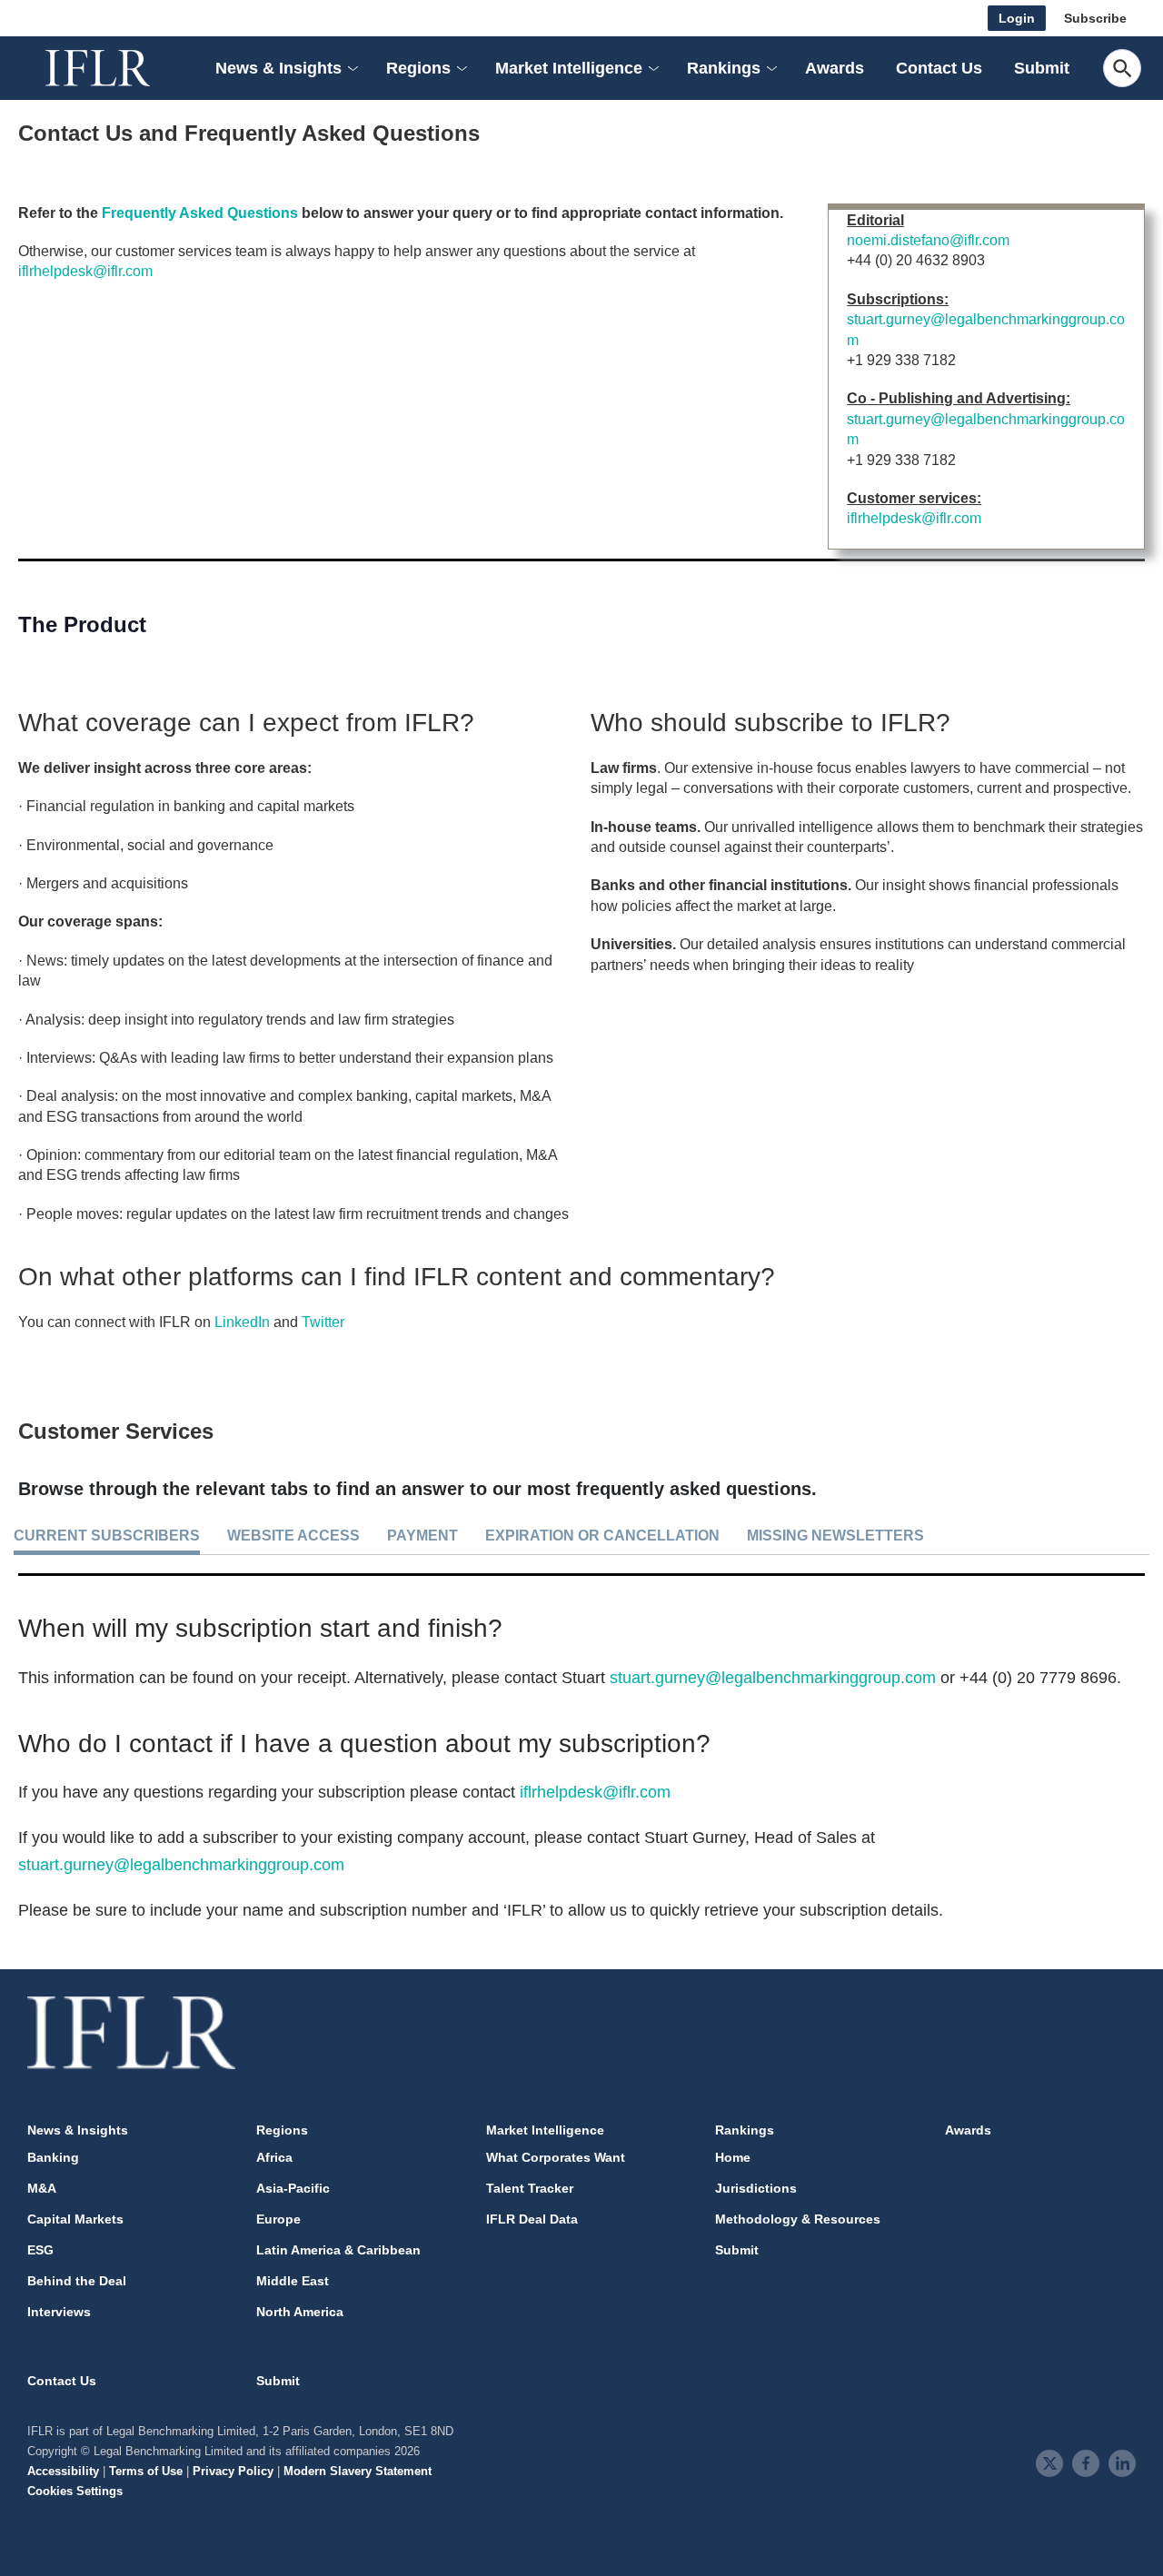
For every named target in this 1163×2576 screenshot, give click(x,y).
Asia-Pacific (293, 2188)
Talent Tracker (530, 2188)
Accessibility (63, 2471)
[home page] (118, 68)
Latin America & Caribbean (338, 2250)
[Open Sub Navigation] (352, 69)
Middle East (293, 2281)
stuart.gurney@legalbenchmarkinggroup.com (773, 1678)
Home (733, 2157)
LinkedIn (242, 1322)
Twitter (323, 1322)
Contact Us (939, 68)
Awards (835, 68)
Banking (53, 2157)
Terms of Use (146, 2471)
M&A (42, 2188)
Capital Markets (75, 2219)
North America (300, 2312)
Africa (274, 2157)
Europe (278, 2219)
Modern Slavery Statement (358, 2471)
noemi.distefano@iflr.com (928, 240)
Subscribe (1095, 18)
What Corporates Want (556, 2157)
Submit (1042, 68)
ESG (40, 2250)
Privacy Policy (233, 2471)
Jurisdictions (756, 2188)
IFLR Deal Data (532, 2219)
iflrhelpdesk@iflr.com (85, 271)
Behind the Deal (77, 2281)
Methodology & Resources (798, 2219)
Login (1017, 18)
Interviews (59, 2312)
